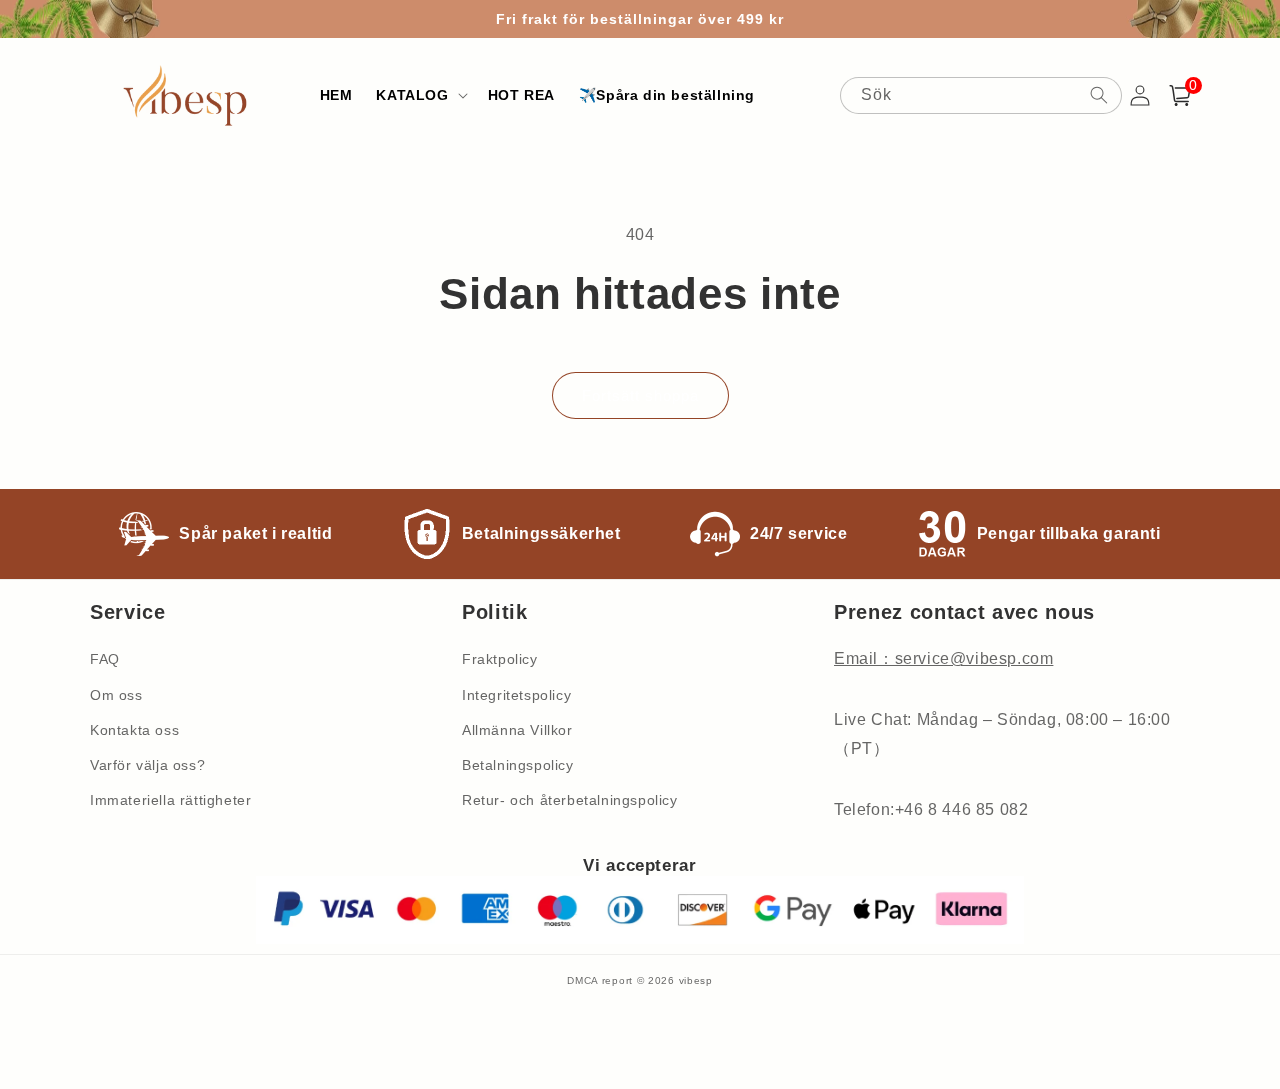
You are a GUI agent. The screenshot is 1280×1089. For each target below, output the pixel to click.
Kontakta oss (134, 730)
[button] (419, 95)
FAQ (105, 659)
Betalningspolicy (518, 765)
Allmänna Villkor (517, 730)
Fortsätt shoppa (640, 395)
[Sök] (1099, 95)
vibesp (696, 980)
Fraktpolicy (500, 659)
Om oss (116, 695)
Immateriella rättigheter (170, 800)
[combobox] (981, 95)
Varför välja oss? (147, 765)
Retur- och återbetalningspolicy (570, 800)
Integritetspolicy (516, 695)
